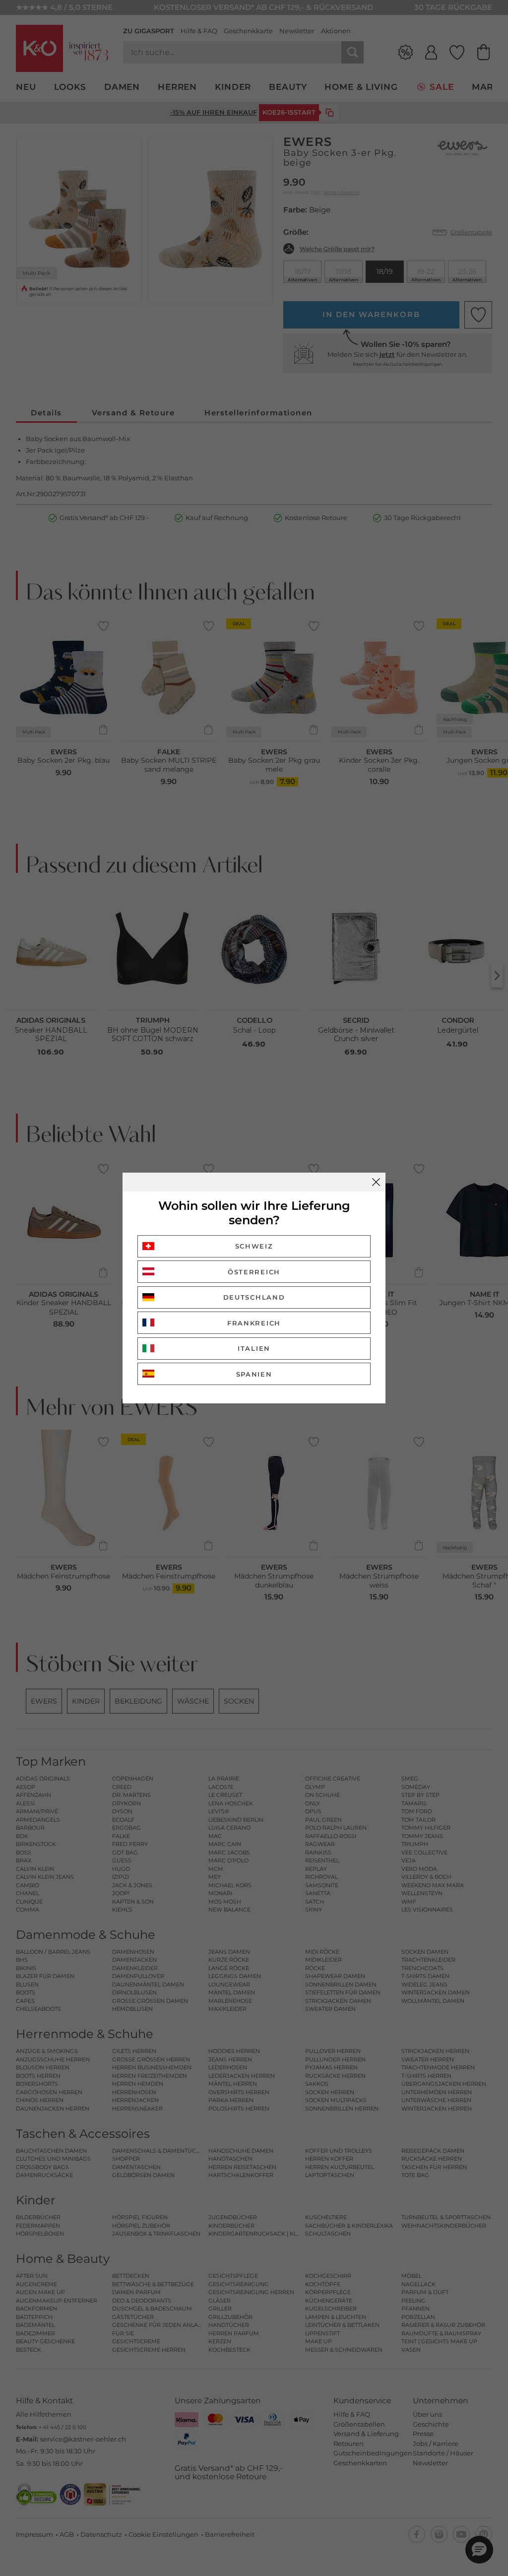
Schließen (376, 1182)
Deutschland (254, 1297)
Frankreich (254, 1323)
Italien (254, 1348)
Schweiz (254, 1246)
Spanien (254, 1374)
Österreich (254, 1272)
